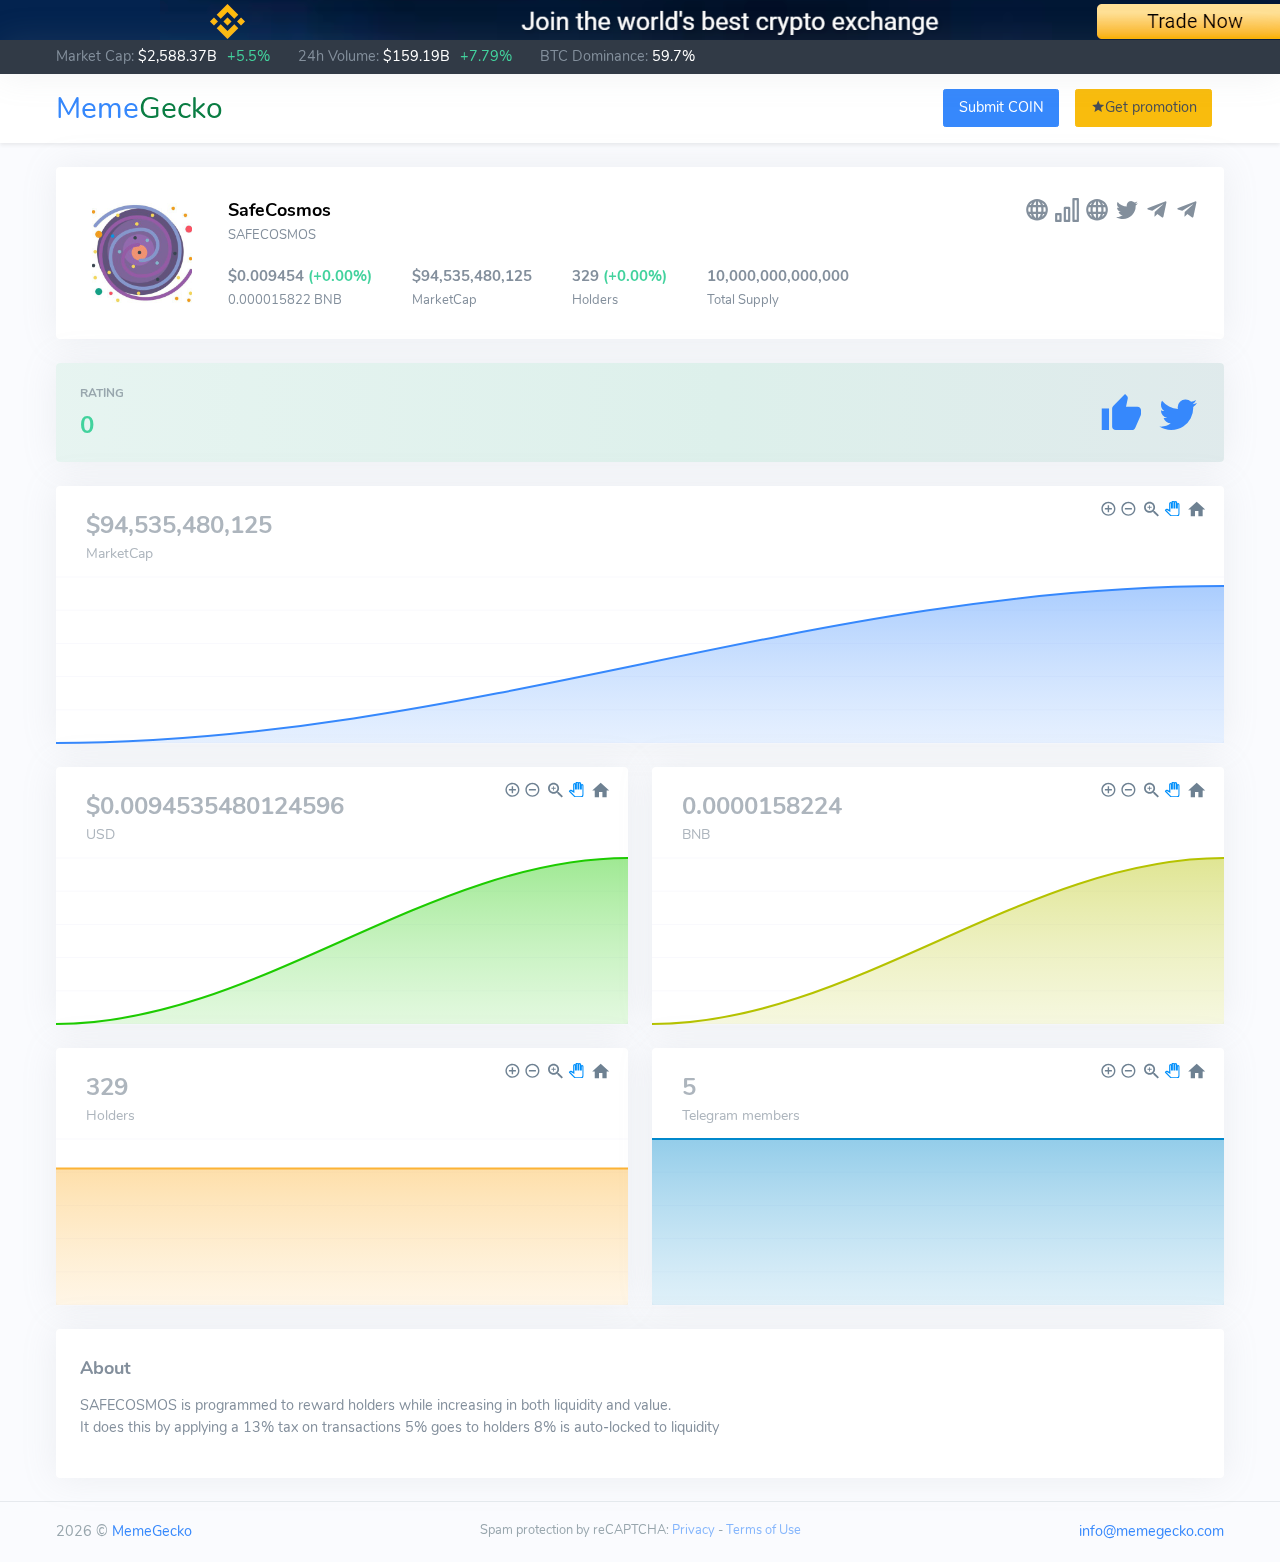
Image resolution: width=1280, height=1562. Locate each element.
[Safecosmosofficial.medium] (1097, 210)
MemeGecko (152, 1531)
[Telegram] (1157, 210)
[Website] (1037, 210)
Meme (139, 108)
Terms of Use (763, 1530)
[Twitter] (1127, 210)
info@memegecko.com (1151, 1531)
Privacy (693, 1530)
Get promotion (1151, 107)
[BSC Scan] (1067, 210)
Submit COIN (1001, 107)
